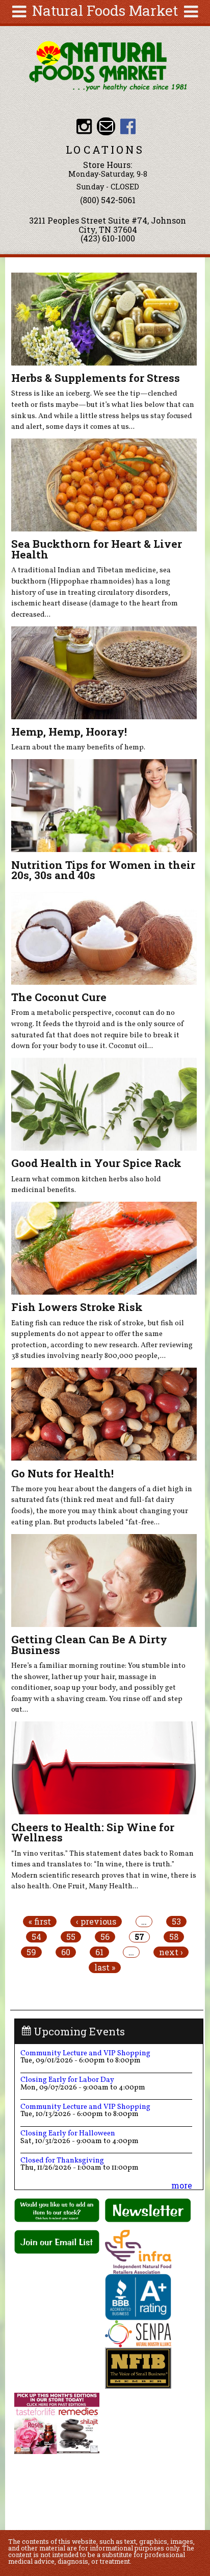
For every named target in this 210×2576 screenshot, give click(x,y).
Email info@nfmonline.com (106, 126)
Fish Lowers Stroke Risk (77, 1307)
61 (99, 1952)
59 (31, 1952)
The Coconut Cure (59, 997)
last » (105, 1967)
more (182, 2185)
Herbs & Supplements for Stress (96, 378)
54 (36, 1937)
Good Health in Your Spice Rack (96, 1163)
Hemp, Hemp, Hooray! (69, 732)
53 (176, 1922)
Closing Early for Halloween (68, 2133)
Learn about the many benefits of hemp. (78, 747)
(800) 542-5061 (108, 200)
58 (174, 1937)
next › (171, 1952)
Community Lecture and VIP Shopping (85, 2053)
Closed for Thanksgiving (62, 2160)
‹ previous (96, 1922)
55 (71, 1937)
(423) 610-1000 (108, 238)
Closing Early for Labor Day (67, 2080)
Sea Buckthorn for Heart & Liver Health (97, 549)
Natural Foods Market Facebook (128, 126)
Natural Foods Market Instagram (84, 126)
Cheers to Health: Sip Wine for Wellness (93, 1832)
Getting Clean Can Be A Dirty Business (89, 1645)
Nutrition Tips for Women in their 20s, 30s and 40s (103, 870)
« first (40, 1922)
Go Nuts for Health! (62, 1473)
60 (66, 1952)
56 (105, 1937)
